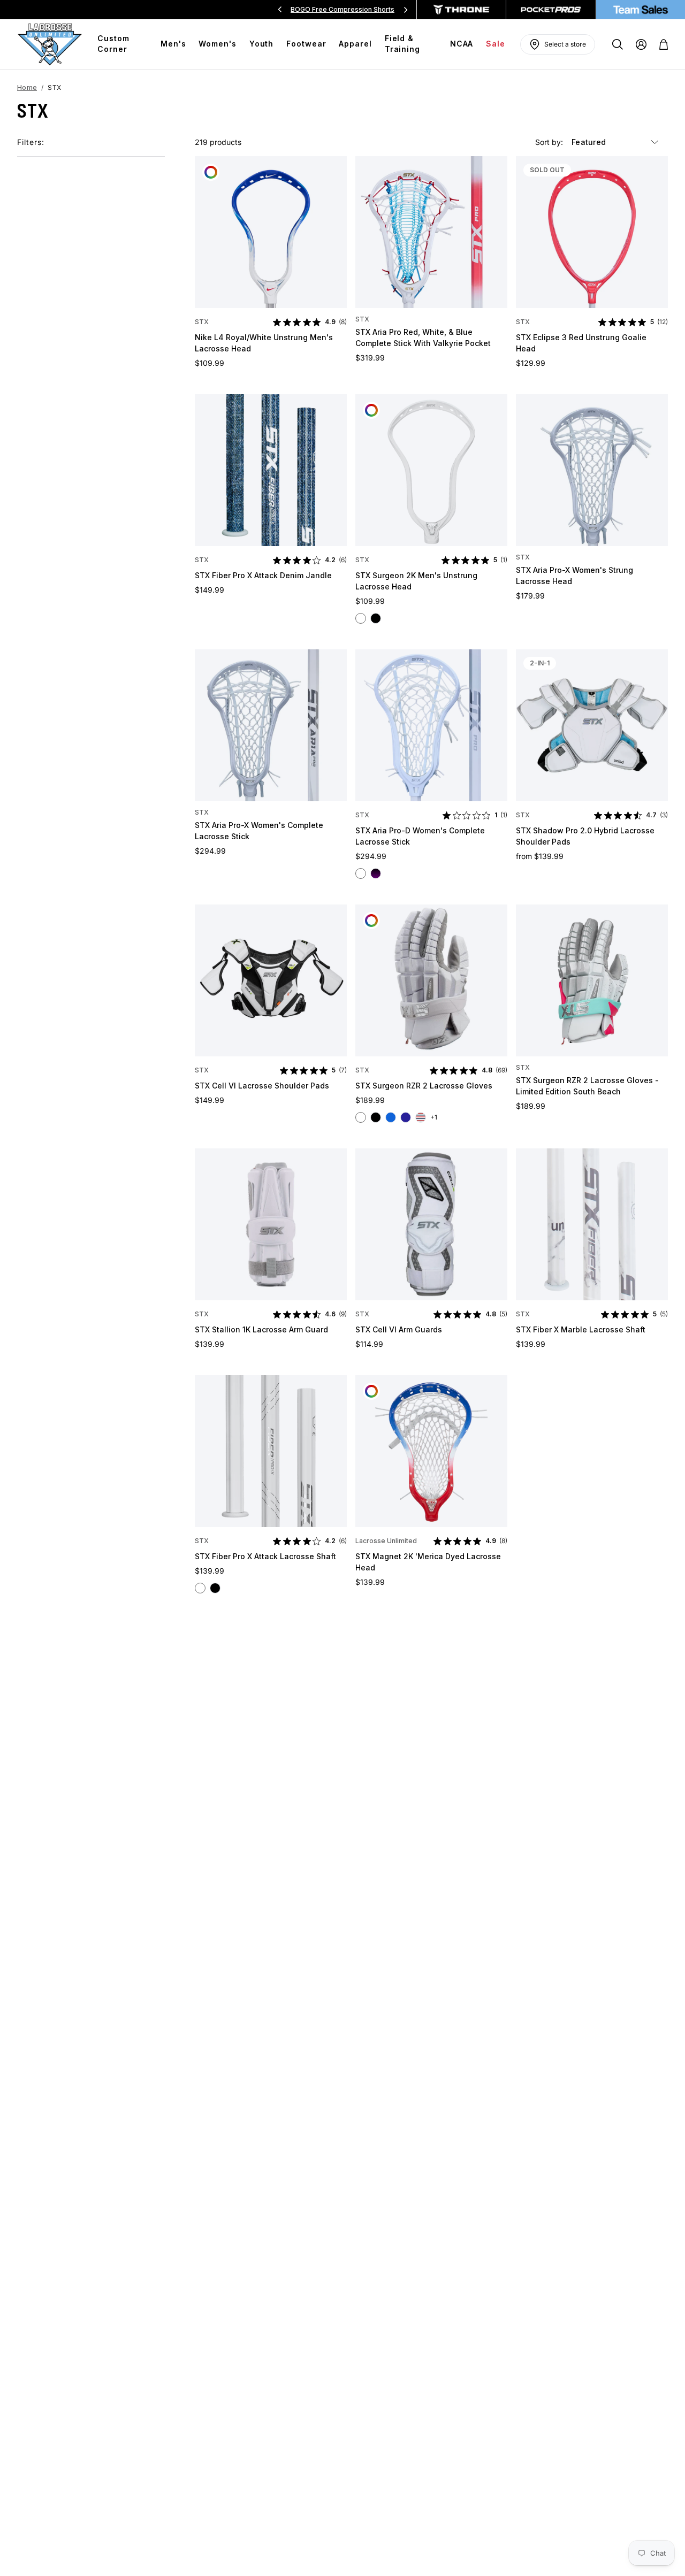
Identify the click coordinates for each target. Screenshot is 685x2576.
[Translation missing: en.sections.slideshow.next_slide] (406, 10)
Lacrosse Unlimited (386, 1541)
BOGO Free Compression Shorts (342, 9)
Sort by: (550, 142)
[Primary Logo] (50, 44)
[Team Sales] (641, 10)
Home (27, 87)
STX (202, 322)
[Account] (641, 44)
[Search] (618, 44)
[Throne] (462, 10)
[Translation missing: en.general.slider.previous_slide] (280, 10)
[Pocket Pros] (551, 10)
